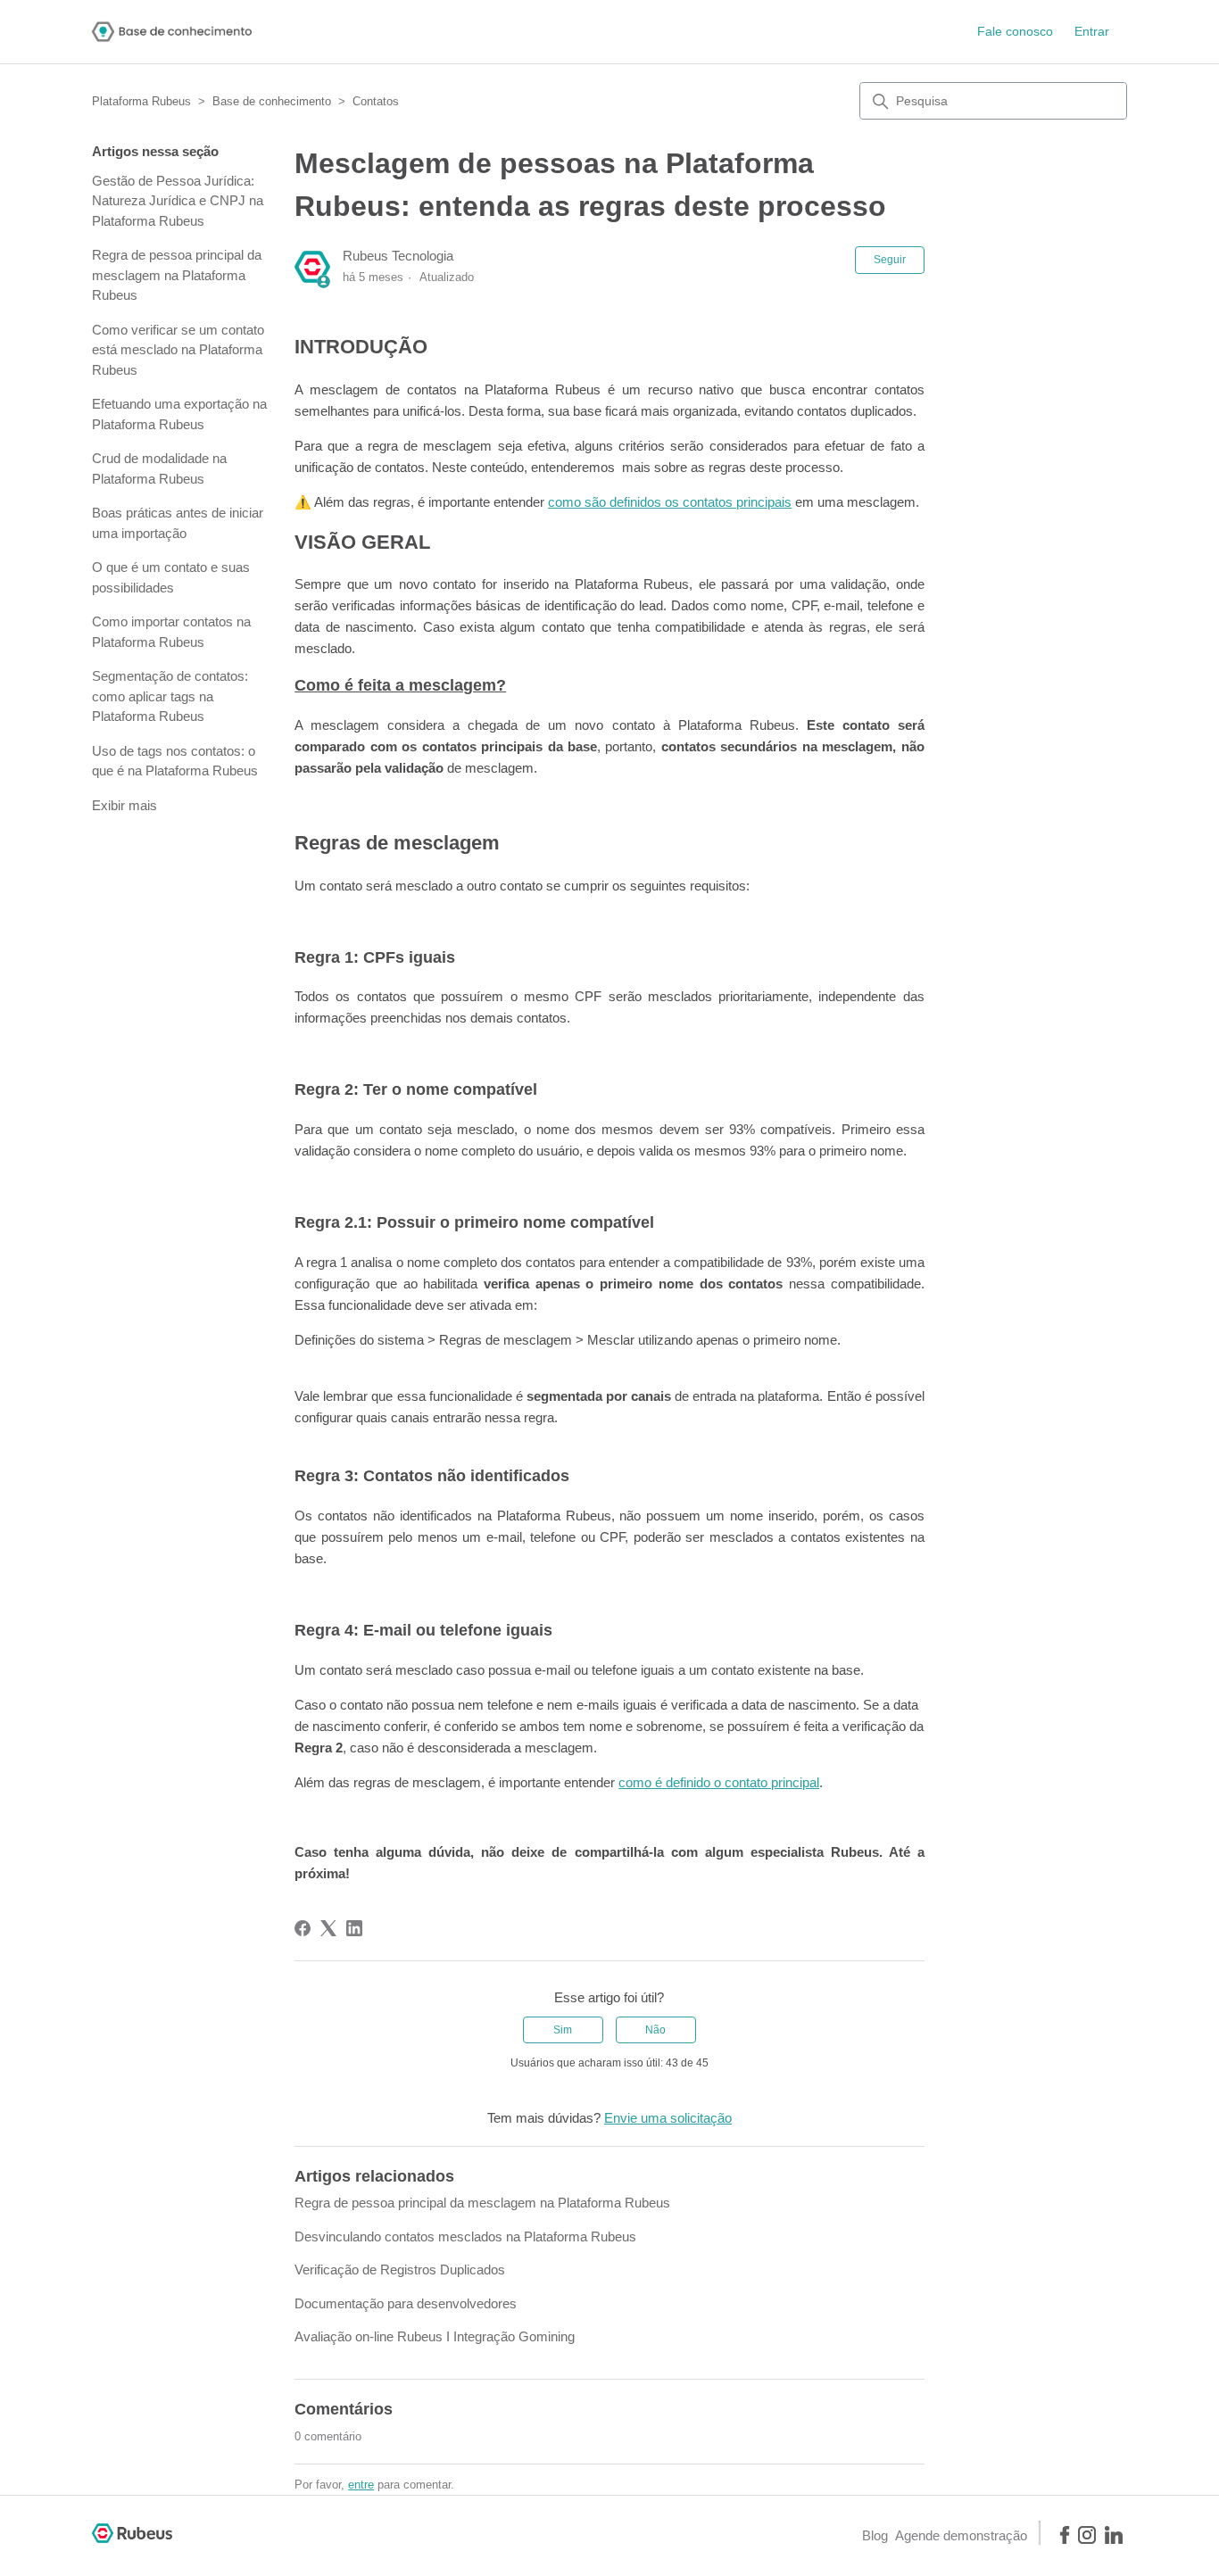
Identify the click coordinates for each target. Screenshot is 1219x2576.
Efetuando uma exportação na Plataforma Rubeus (179, 414)
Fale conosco (1015, 31)
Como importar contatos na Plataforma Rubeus (171, 632)
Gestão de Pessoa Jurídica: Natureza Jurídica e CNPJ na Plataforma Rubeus (178, 201)
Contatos (376, 101)
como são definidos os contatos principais (670, 502)
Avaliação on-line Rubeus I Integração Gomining (435, 2336)
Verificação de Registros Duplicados (400, 2270)
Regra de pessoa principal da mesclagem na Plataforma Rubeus (177, 275)
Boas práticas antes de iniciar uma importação (178, 523)
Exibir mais (124, 805)
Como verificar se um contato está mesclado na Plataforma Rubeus (178, 350)
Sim (563, 2030)
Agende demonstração (961, 2535)
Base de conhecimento (272, 101)
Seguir (890, 260)
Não (655, 2030)
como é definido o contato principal (719, 1782)
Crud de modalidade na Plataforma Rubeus (159, 468)
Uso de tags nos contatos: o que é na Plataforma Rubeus (175, 761)
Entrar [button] (1092, 31)
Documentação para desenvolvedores (406, 2303)
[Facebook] (303, 1928)
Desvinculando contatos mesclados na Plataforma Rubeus (465, 2236)
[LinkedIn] (354, 1928)
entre (361, 2485)
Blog (875, 2535)
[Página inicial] (172, 32)
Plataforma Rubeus (141, 101)
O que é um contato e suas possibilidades (171, 577)
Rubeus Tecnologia (398, 256)
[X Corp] (328, 1928)
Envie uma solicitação (668, 2118)
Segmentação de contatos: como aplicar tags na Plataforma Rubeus (170, 696)
